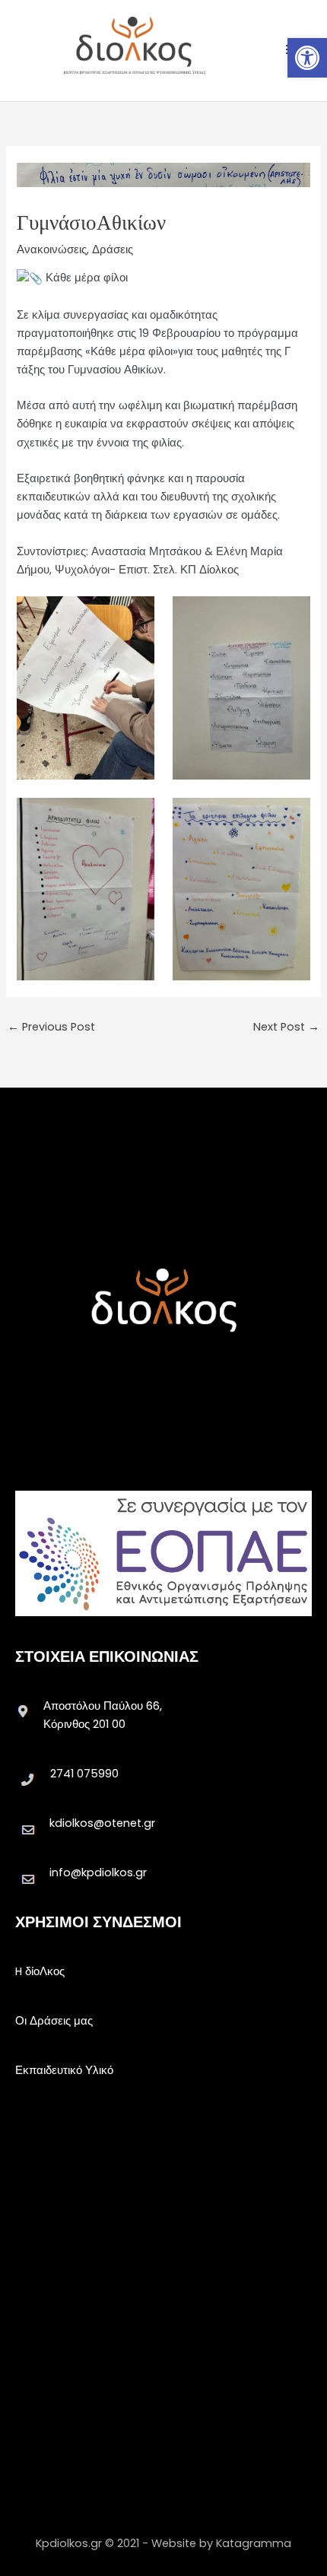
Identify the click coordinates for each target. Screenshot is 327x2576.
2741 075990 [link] (84, 1774)
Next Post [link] (286, 1027)
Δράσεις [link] (113, 249)
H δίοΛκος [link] (40, 1971)
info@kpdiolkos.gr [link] (98, 1872)
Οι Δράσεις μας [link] (54, 2021)
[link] (307, 58)
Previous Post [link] (51, 1027)
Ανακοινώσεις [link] (52, 249)
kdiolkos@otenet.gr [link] (102, 1823)
